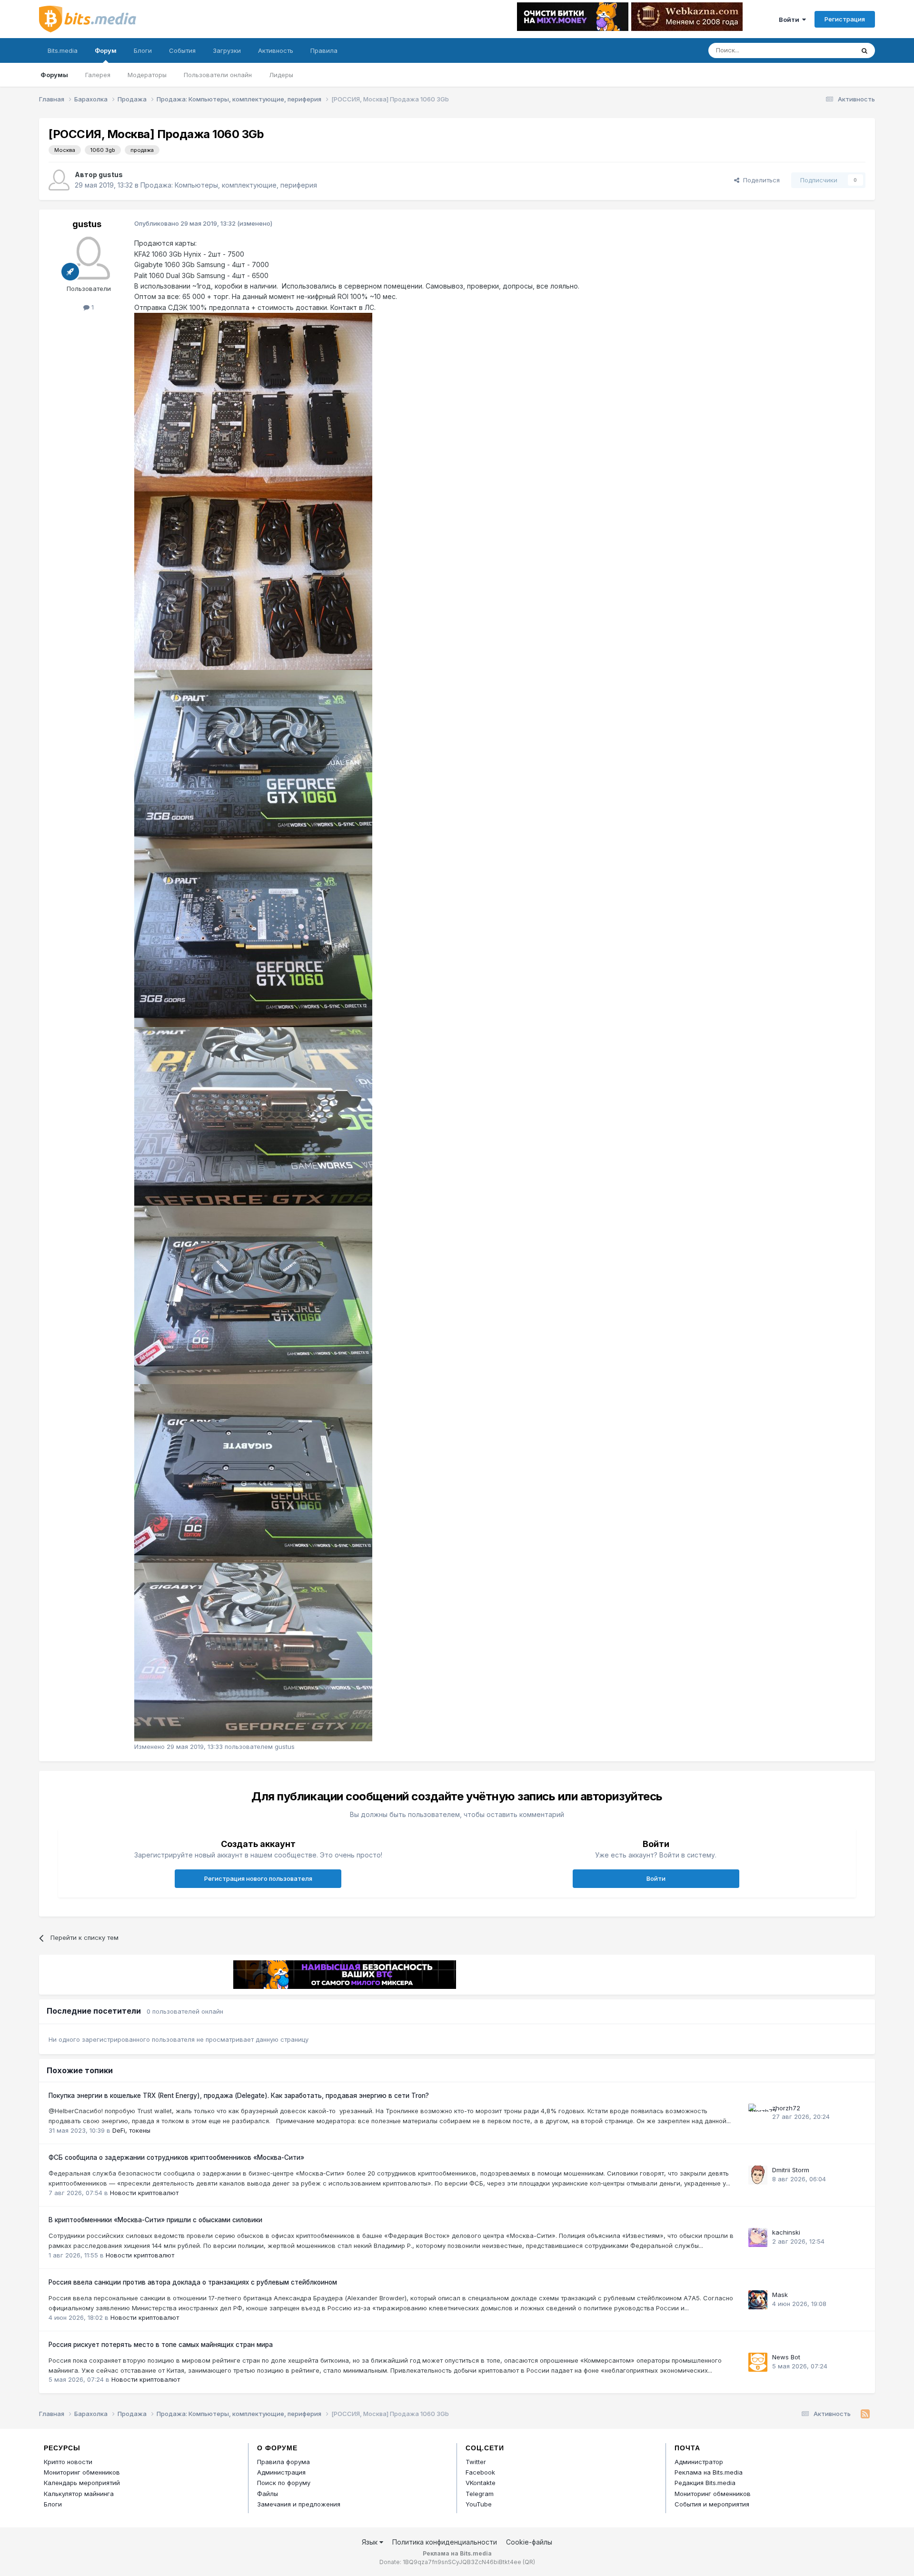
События (182, 50)
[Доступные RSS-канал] (865, 2414)
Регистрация (845, 19)
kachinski (786, 2232)
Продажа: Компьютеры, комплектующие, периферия (229, 185)
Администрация (281, 2472)
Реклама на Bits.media (709, 2472)
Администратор (699, 2462)
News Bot (786, 2357)
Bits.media (63, 50)
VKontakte (481, 2483)
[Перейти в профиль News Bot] (758, 2362)
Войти (790, 20)
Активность (276, 50)
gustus (111, 175)
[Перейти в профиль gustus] (59, 180)
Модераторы (147, 75)
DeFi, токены (131, 2130)
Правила (324, 50)
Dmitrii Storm (791, 2170)
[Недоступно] (253, 401)
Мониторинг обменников (82, 2472)
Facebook (480, 2472)
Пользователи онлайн (218, 75)
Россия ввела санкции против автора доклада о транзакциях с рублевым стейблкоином (193, 2282)
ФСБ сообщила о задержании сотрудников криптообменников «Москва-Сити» (176, 2157)
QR (529, 2562)
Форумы (54, 75)
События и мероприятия (712, 2504)
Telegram (480, 2494)
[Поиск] (864, 50)
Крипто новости (68, 2462)
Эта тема (829, 50)
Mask (780, 2295)
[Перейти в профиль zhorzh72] (758, 2113)
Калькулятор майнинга (79, 2494)
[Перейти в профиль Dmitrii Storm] (758, 2175)
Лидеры (281, 75)
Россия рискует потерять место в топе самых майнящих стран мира (161, 2345)
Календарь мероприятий (82, 2483)
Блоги (143, 50)
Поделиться (760, 180)
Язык (371, 2542)
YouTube (479, 2504)
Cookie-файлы (529, 2542)
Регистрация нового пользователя (258, 1878)
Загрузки (227, 50)
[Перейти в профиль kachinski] (758, 2237)
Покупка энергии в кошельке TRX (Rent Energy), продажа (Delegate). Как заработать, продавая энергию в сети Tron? (239, 2096)
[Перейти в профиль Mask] (758, 2300)
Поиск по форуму (284, 2483)
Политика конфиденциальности (445, 2542)
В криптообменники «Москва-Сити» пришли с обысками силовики (155, 2220)
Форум (106, 50)
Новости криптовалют (144, 2193)
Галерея (98, 75)
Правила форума (283, 2462)
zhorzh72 (786, 2108)
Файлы (268, 2494)
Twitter (476, 2462)
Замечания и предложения (299, 2504)
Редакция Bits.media (705, 2483)
